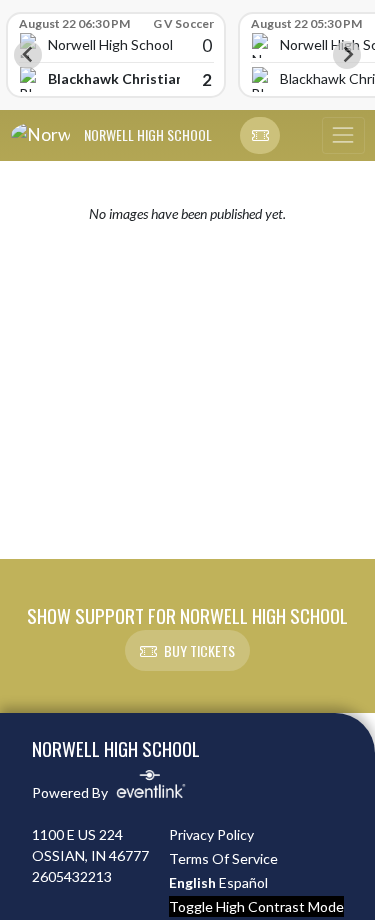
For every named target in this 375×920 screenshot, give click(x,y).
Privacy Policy (211, 834)
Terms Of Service (223, 858)
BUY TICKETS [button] (199, 650)
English (192, 882)
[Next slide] (347, 55)
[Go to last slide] (28, 55)
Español (243, 882)
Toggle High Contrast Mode (256, 906)
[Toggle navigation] (343, 136)
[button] (260, 136)
